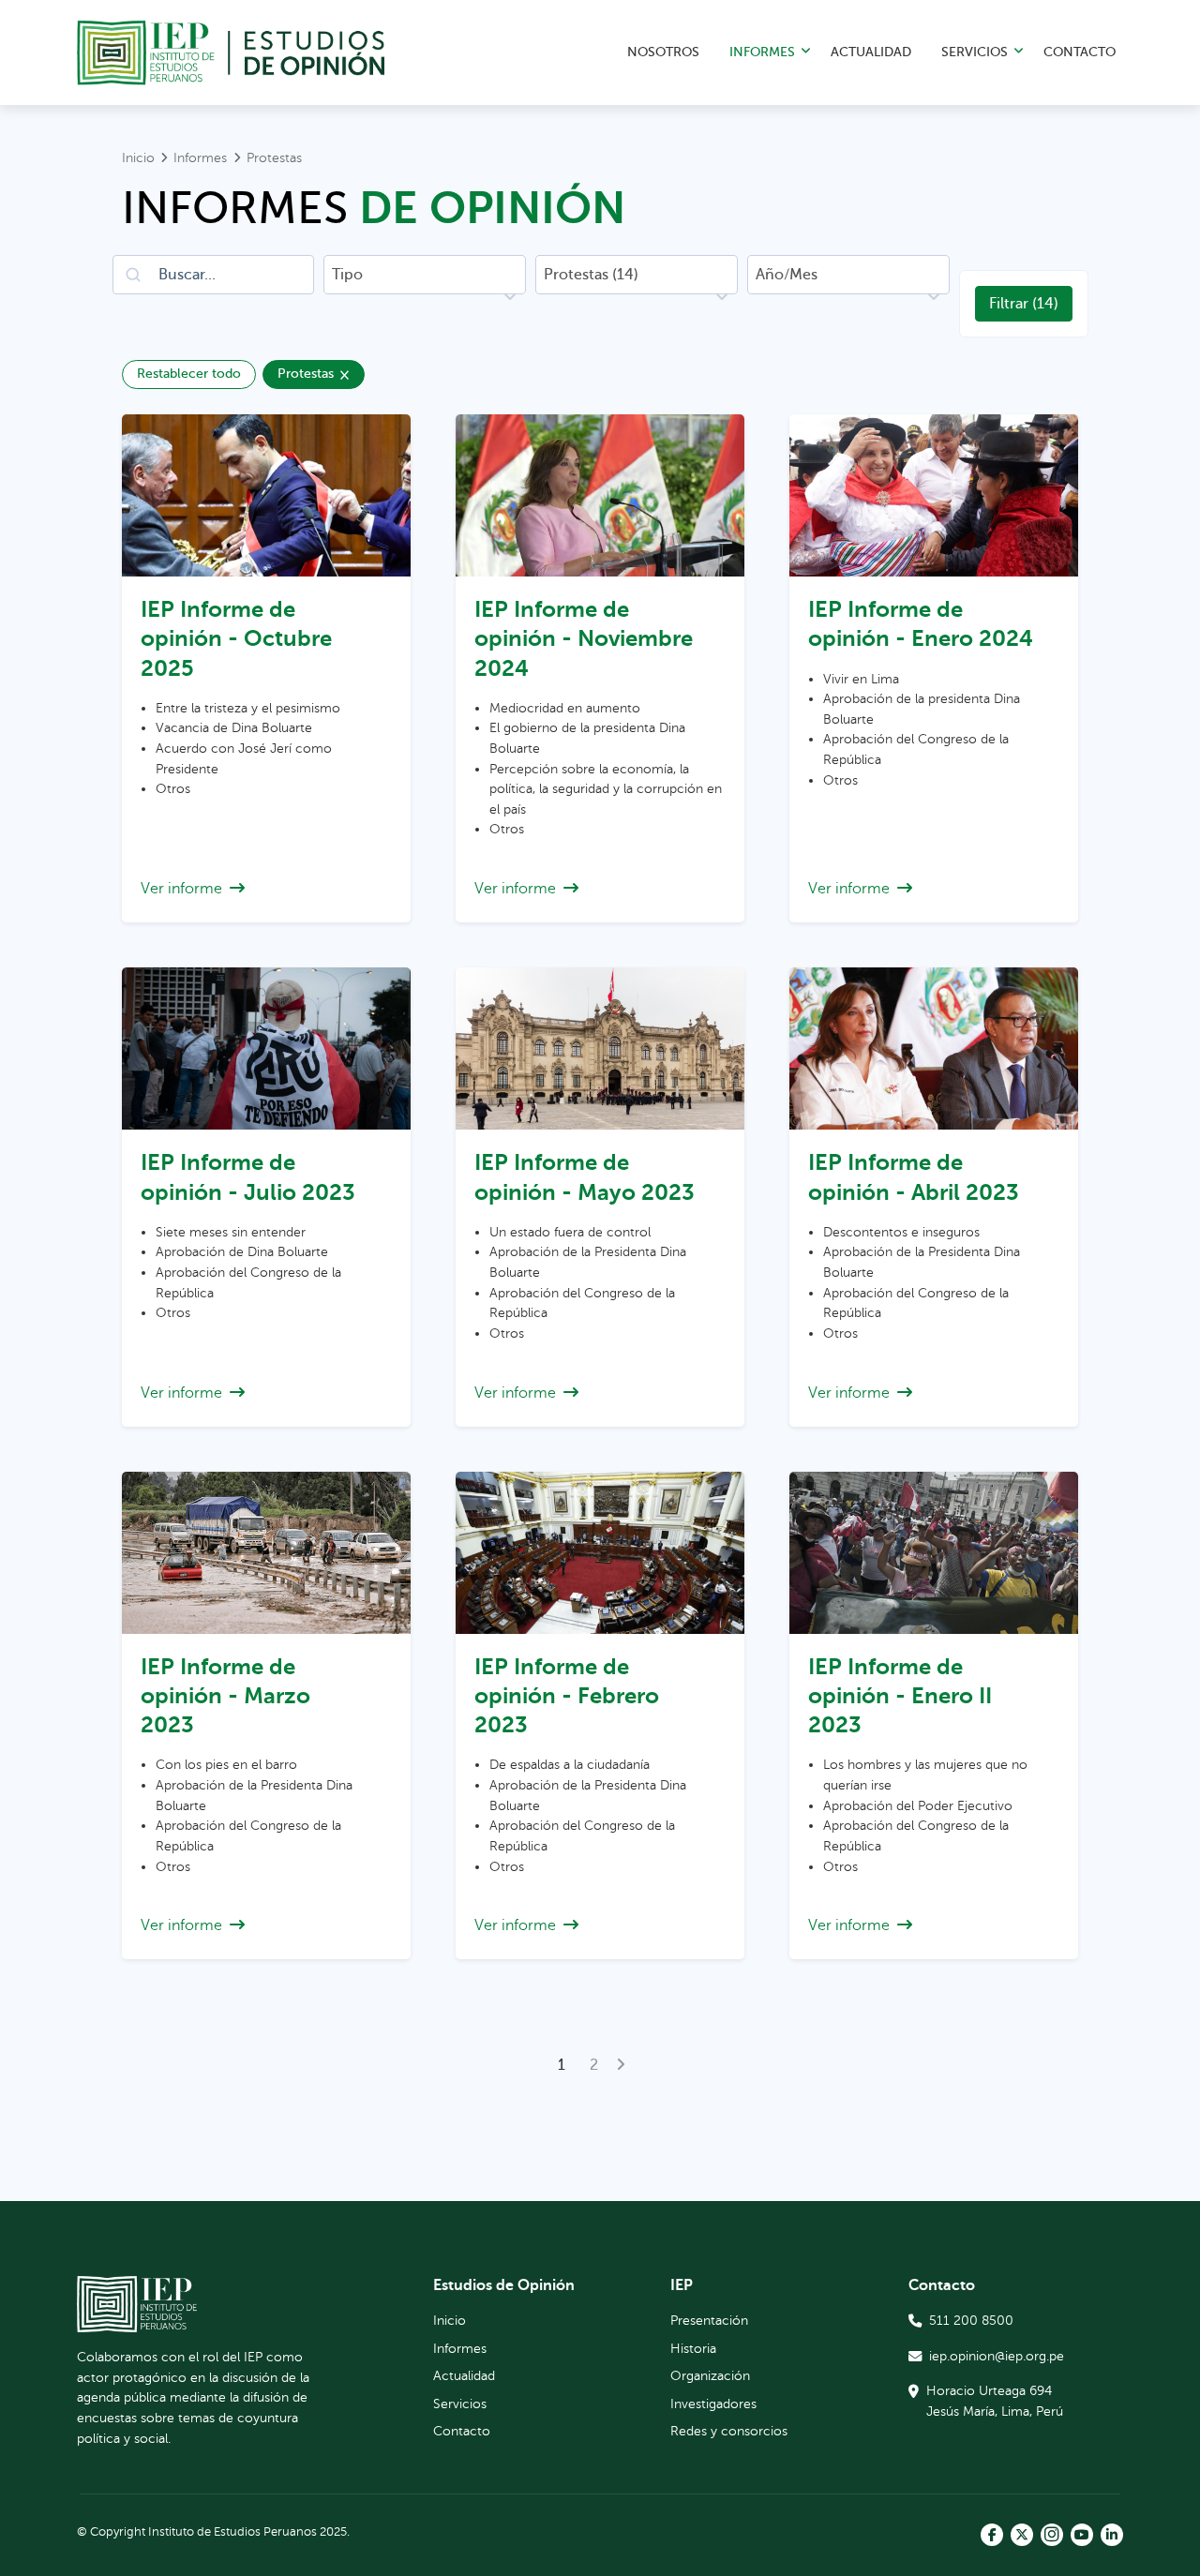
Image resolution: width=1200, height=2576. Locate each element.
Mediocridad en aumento (565, 708)
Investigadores (713, 2404)
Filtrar (1024, 304)
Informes (762, 52)
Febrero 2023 (567, 1696)
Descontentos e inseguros (901, 1232)
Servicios (975, 52)
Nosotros (663, 52)
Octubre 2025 (236, 638)
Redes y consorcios (729, 2431)
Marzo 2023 (225, 1696)
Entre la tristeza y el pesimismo (248, 708)
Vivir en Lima (861, 679)
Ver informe (181, 889)
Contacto (1080, 52)
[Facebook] (992, 2535)
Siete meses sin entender (231, 1232)
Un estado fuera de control (570, 1232)
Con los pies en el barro (226, 1764)
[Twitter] (1022, 2535)
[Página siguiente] (621, 2065)
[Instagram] (1052, 2535)
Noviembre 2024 (584, 638)
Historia (693, 2348)
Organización (710, 2375)
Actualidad (871, 52)
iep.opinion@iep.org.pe (997, 2356)
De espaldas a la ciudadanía (570, 1764)
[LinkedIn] (1112, 2535)
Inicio (450, 2320)
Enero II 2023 (900, 1696)
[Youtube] (1082, 2535)
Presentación (709, 2320)
